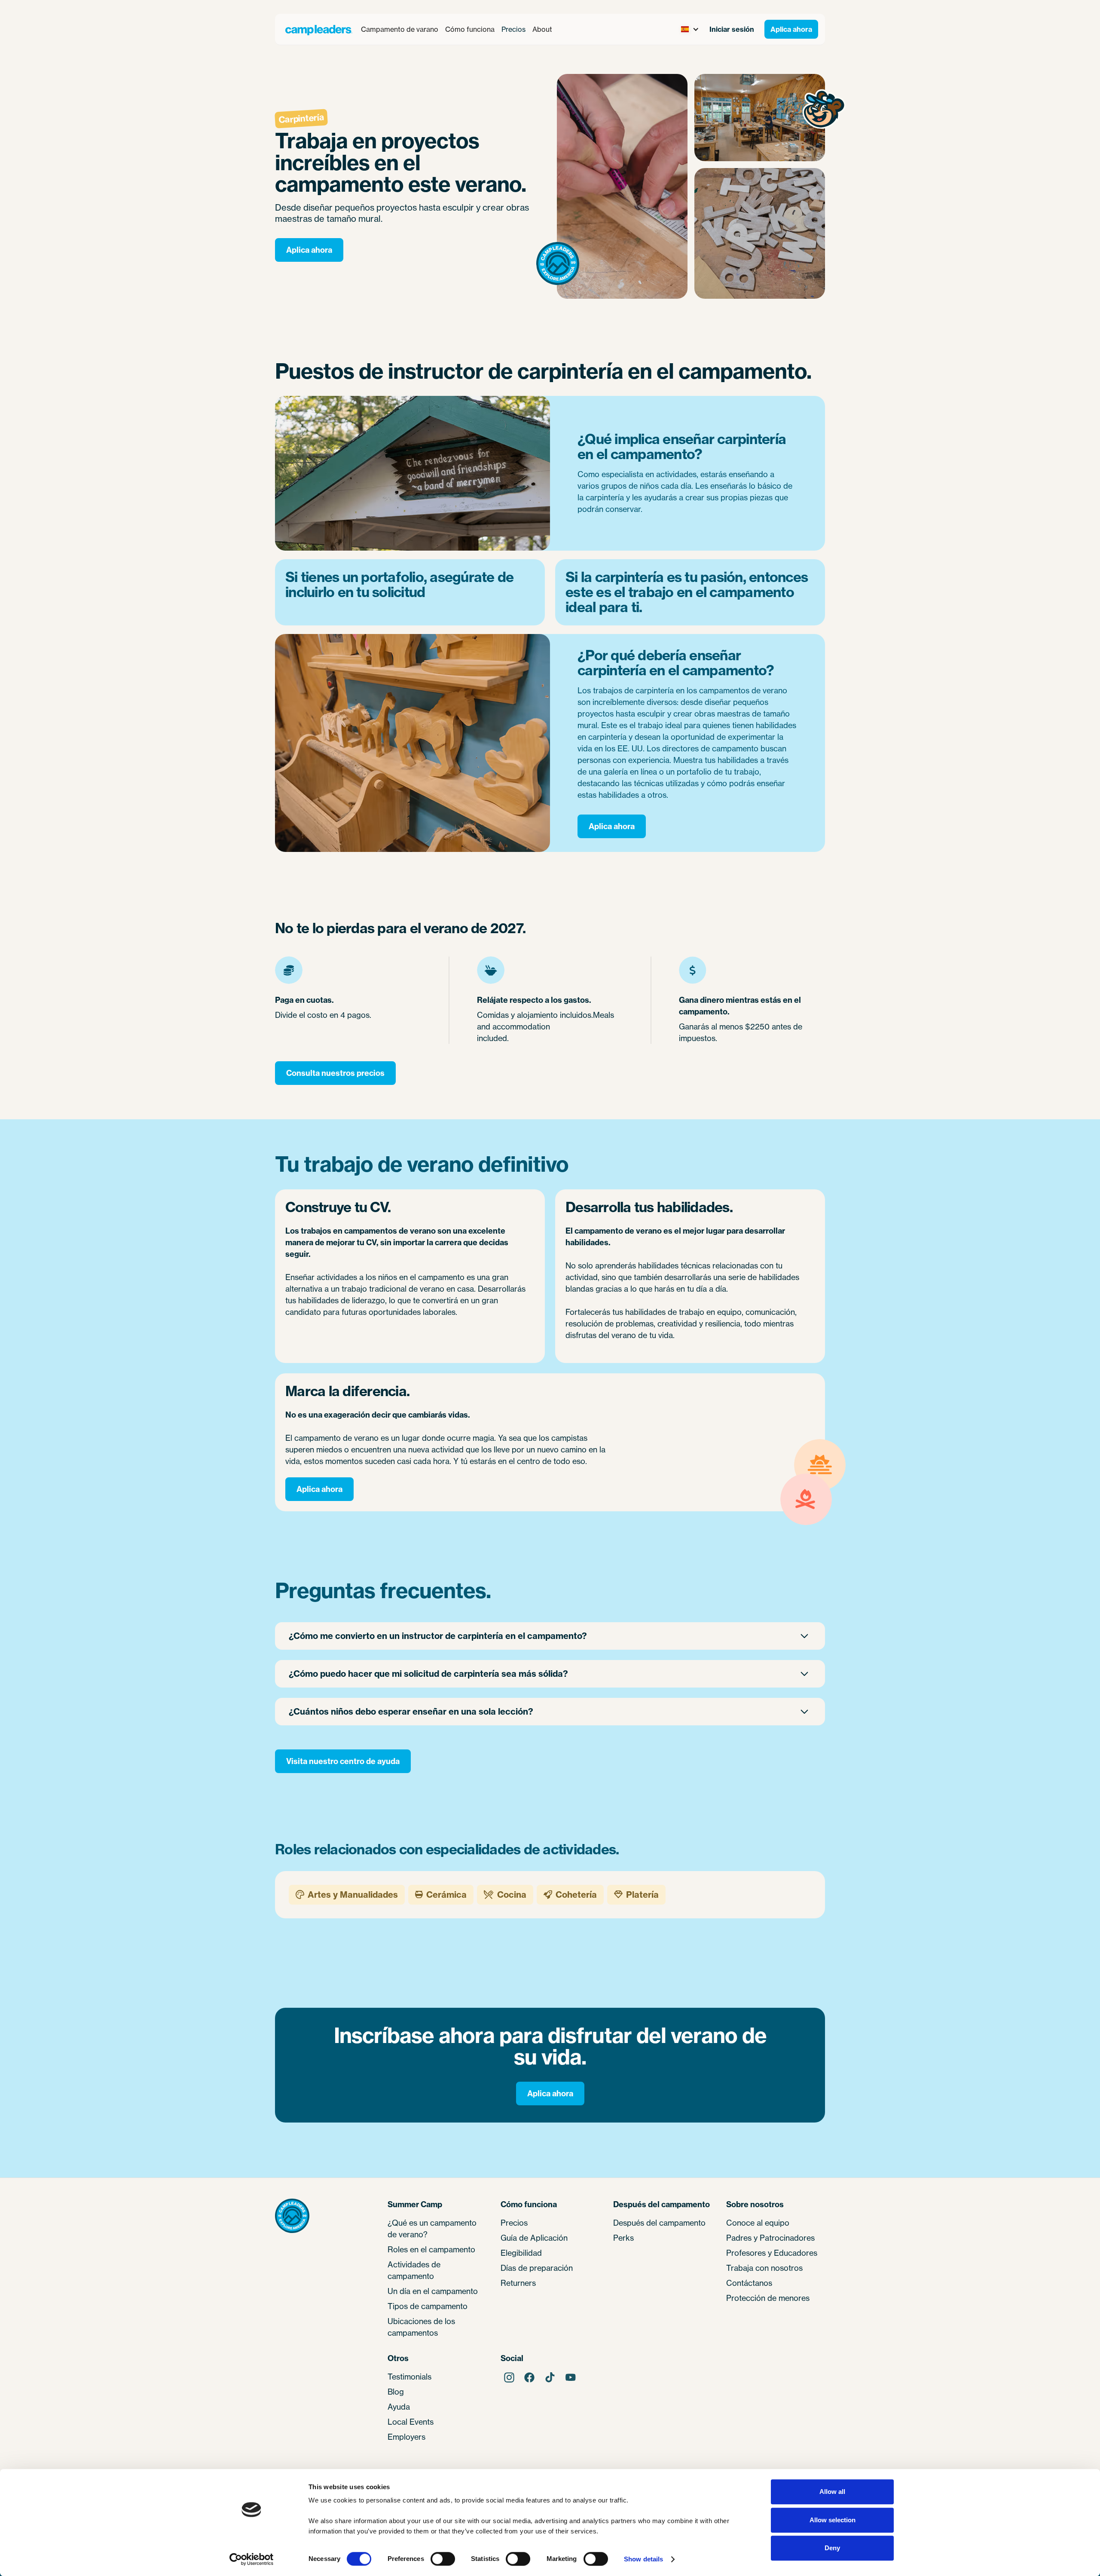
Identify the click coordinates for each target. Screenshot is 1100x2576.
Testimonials (409, 2377)
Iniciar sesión (732, 29)
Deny (832, 2548)
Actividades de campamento (414, 2270)
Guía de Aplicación (534, 2238)
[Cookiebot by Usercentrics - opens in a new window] (252, 2559)
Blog (396, 2392)
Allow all (832, 2492)
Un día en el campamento (433, 2291)
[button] (400, 29)
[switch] (443, 2559)
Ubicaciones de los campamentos (421, 2327)
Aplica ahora (791, 29)
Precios (513, 29)
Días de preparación (537, 2268)
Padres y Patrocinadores (770, 2238)
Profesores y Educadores (772, 2253)
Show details (643, 2559)
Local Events (411, 2422)
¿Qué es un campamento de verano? (432, 2228)
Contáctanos (749, 2283)
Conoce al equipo (758, 2223)
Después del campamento (659, 2223)
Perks (623, 2238)
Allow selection (833, 2520)
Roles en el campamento (431, 2249)
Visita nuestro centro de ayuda (343, 1761)
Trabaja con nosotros (764, 2268)
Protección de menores (768, 2298)
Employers (406, 2437)
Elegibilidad (521, 2253)
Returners (518, 2283)
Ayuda (399, 2407)
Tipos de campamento (428, 2306)
